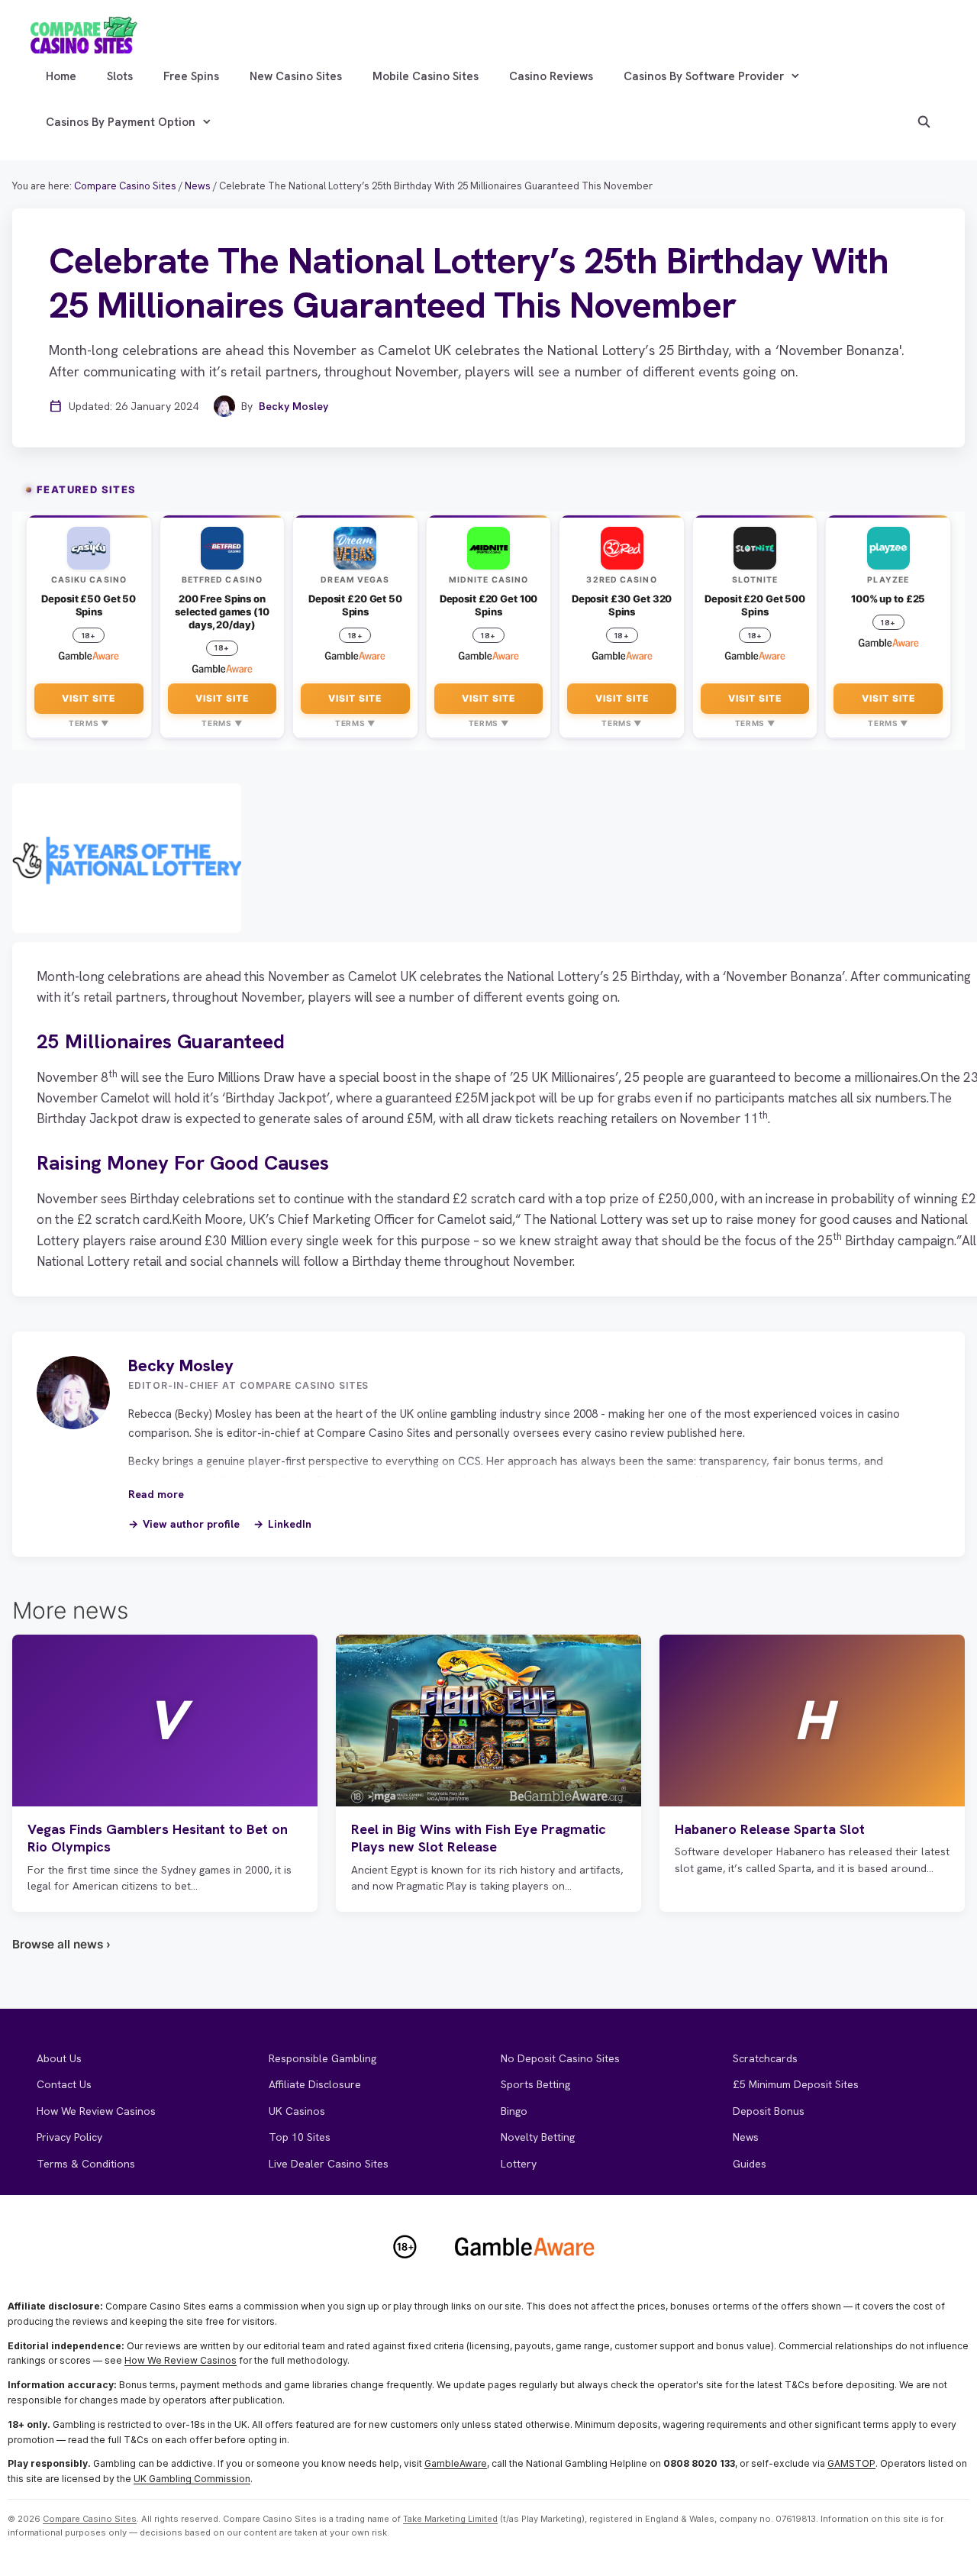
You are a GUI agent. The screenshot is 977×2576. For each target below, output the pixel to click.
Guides (750, 2164)
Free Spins (191, 76)
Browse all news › (61, 1944)
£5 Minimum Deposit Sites (796, 2084)
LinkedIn (290, 1524)
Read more (156, 1494)
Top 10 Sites (300, 2137)
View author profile (191, 1524)
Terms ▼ (89, 723)
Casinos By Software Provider (704, 76)
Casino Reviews (551, 76)
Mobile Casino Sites (426, 76)
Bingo (514, 2111)
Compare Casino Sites (90, 2519)
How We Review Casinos (96, 2111)
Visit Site (89, 698)
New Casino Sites (296, 76)
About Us (59, 2058)
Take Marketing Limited (450, 2519)
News (746, 2137)
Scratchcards (765, 2058)
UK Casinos (297, 2111)
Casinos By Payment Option (121, 122)
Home (61, 76)
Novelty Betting (538, 2137)
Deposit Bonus (769, 2111)
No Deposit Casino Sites (560, 2058)
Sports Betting (535, 2084)
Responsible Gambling (322, 2058)
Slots (120, 76)
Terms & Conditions (86, 2164)
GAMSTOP (851, 2463)
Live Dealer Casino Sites (329, 2164)
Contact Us (64, 2084)
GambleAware (456, 2463)
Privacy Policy (69, 2137)
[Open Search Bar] (924, 122)
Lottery (519, 2164)
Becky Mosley (293, 406)
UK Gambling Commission (192, 2479)
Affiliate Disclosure (315, 2084)
